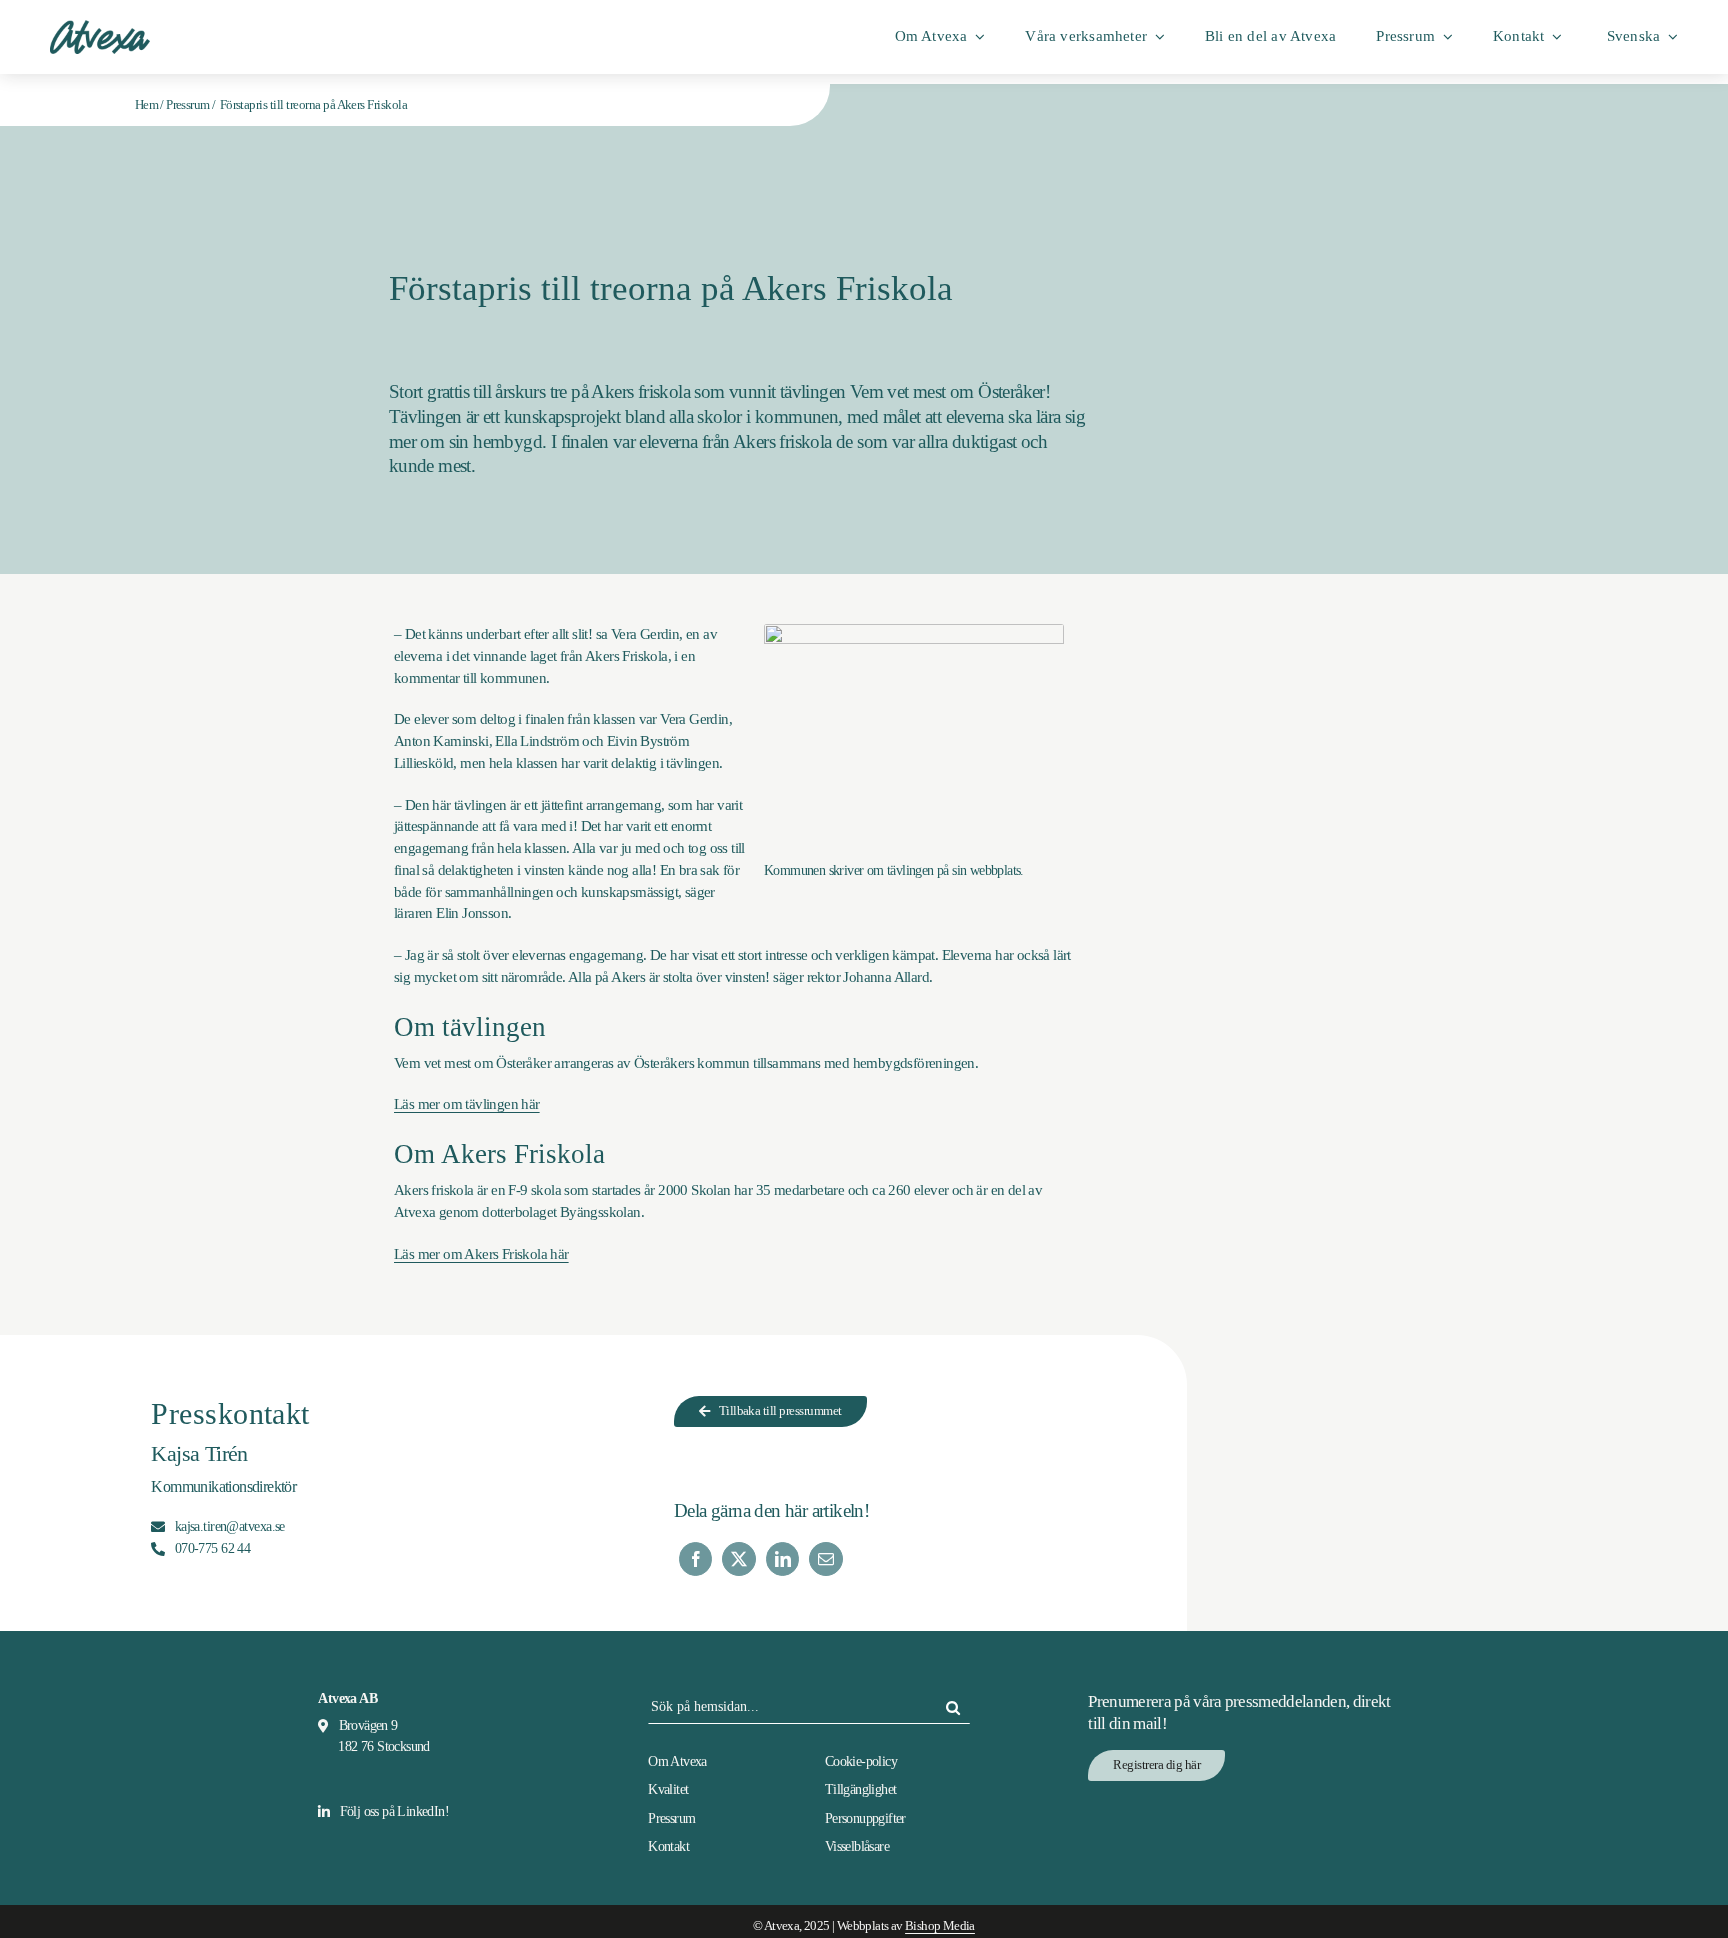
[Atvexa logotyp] (100, 27)
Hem (146, 104)
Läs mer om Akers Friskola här (481, 1254)
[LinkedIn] (782, 1559)
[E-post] (825, 1559)
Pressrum (187, 104)
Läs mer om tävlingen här (467, 1104)
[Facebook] (695, 1559)
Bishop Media (940, 1926)
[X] (738, 1559)
